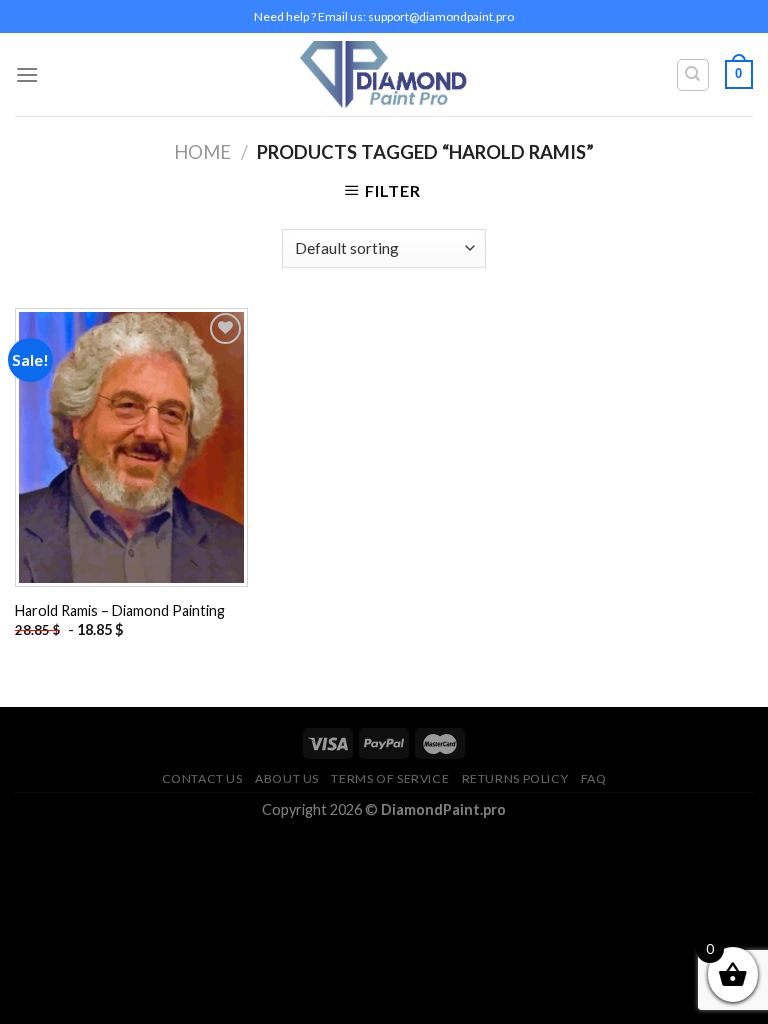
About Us (287, 778)
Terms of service (390, 778)
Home (202, 152)
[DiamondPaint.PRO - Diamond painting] (384, 74)
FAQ (594, 778)
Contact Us (202, 778)
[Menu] (27, 74)
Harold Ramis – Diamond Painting (120, 610)
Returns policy (515, 778)
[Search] (693, 75)
